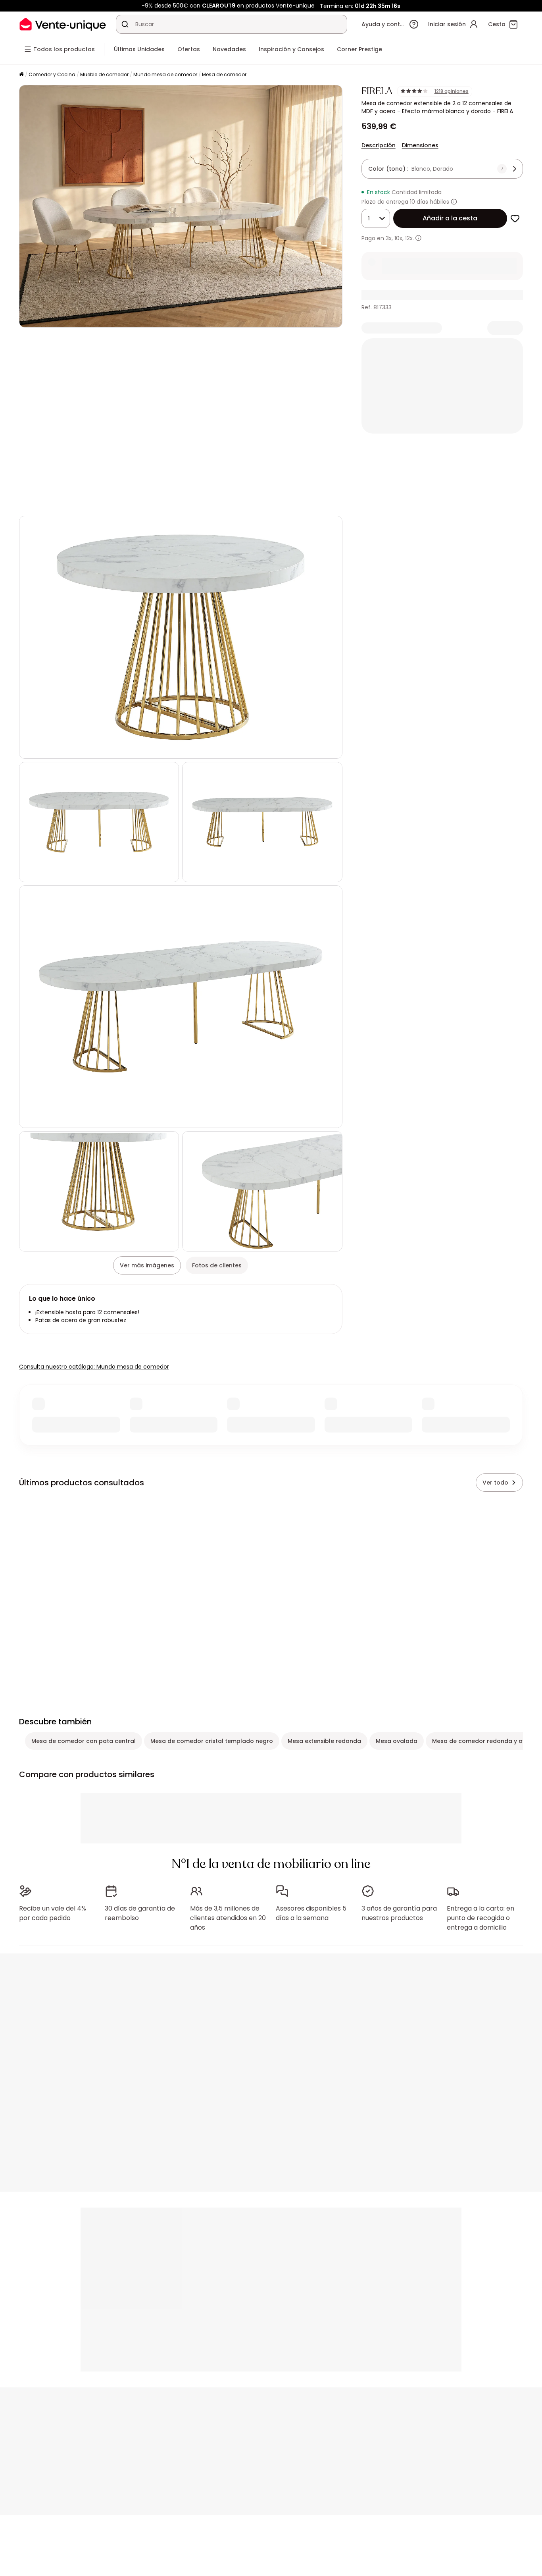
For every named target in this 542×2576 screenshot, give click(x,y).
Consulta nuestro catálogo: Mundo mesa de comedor (94, 1367)
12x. (409, 238)
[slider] (200, 502)
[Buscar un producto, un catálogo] (125, 24)
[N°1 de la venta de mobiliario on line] (63, 24)
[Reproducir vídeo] (32, 502)
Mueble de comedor (104, 74)
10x (398, 238)
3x (389, 238)
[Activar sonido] (51, 502)
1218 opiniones (452, 91)
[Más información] (454, 202)
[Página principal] (21, 75)
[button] (181, 422)
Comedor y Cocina (52, 74)
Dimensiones (420, 145)
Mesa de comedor (224, 74)
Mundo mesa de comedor (165, 74)
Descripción (379, 145)
